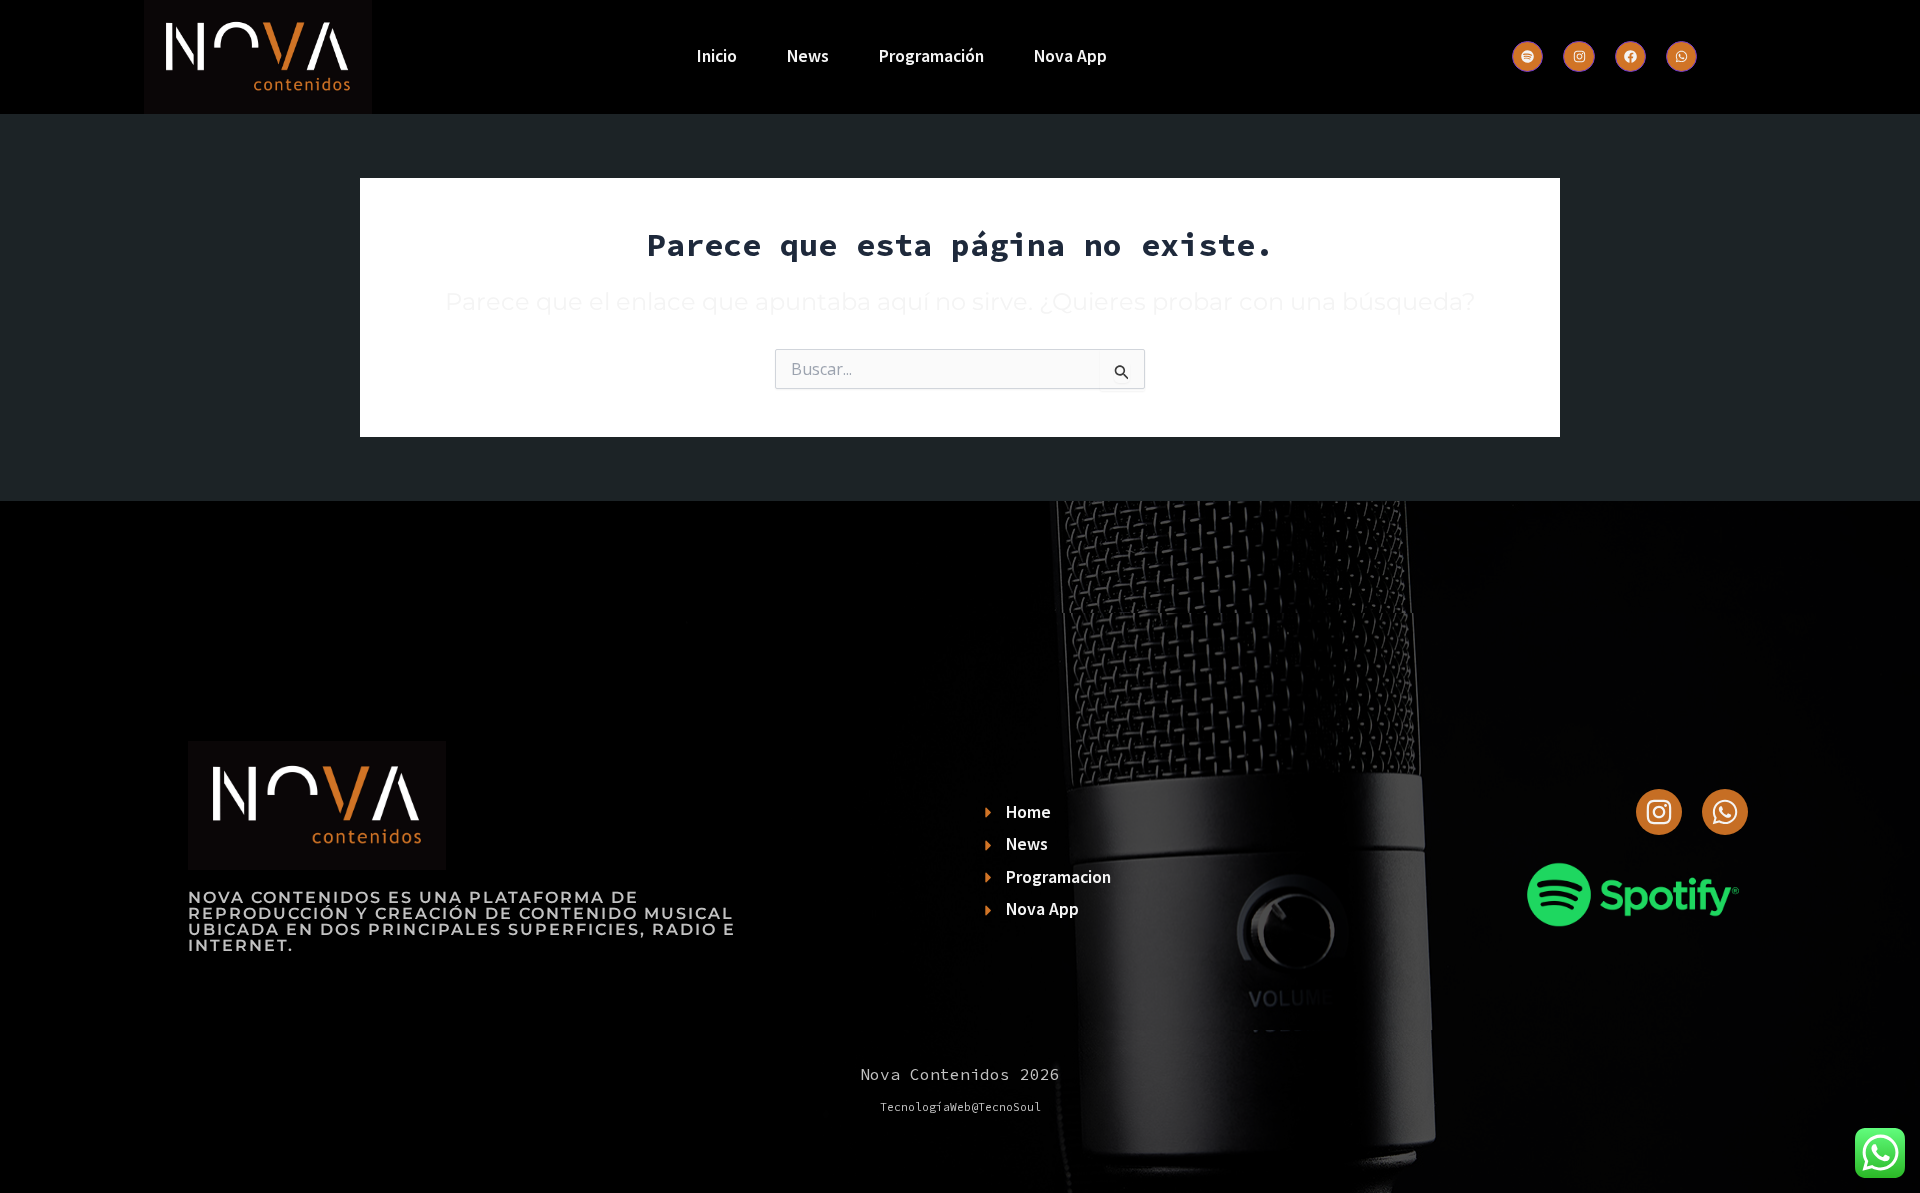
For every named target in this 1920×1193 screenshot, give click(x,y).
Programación (931, 56)
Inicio (717, 56)
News (808, 56)
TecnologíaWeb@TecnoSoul (960, 1107)
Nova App (1070, 56)
